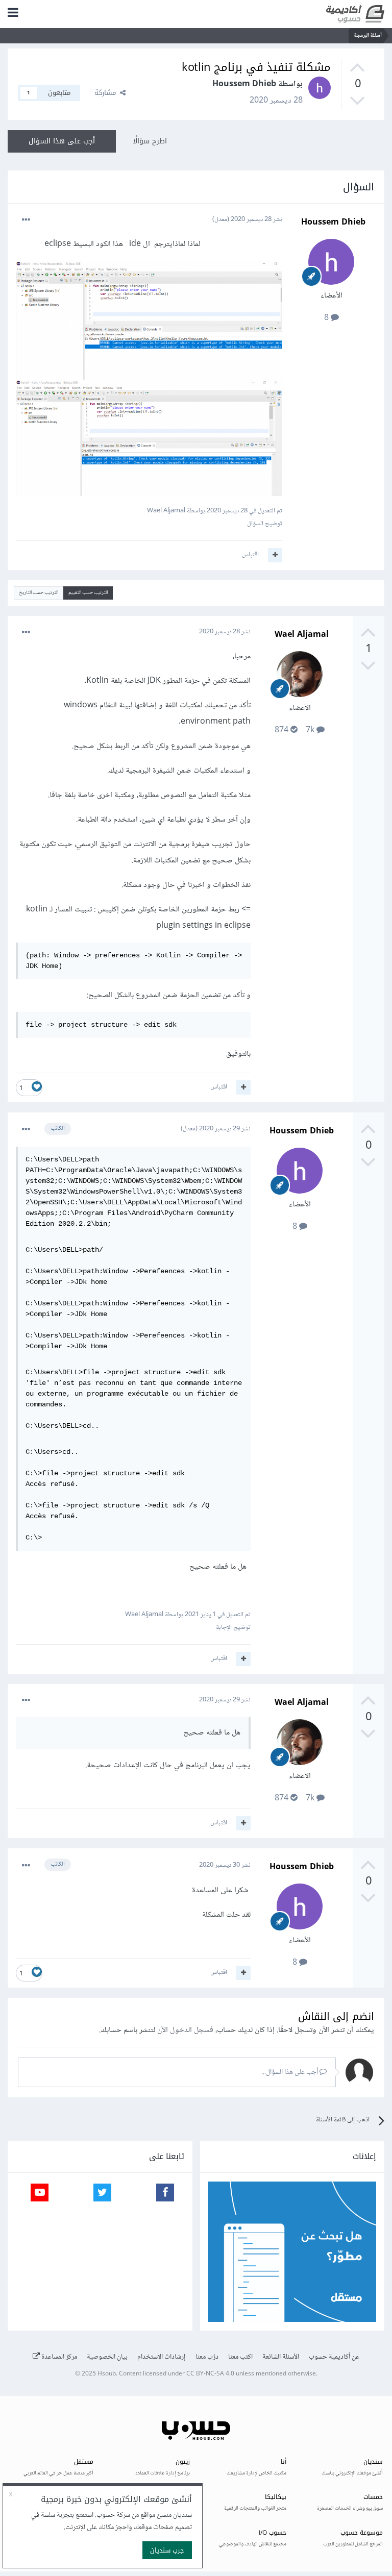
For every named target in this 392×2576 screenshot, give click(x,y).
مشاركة (107, 93)
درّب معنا (207, 2357)
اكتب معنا (240, 2357)
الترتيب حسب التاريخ (39, 593)
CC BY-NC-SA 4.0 (210, 2374)
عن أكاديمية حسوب (334, 2357)
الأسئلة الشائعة (281, 2357)
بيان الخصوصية (107, 2357)
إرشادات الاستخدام (162, 2357)
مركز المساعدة (58, 2357)
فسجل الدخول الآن (185, 2030)
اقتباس (250, 555)
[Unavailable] (149, 323)
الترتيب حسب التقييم (88, 593)
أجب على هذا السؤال (62, 141)
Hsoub (107, 2374)
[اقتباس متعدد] (275, 555)
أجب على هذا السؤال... (290, 2072)
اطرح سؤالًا (150, 141)
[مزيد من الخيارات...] (26, 220)
